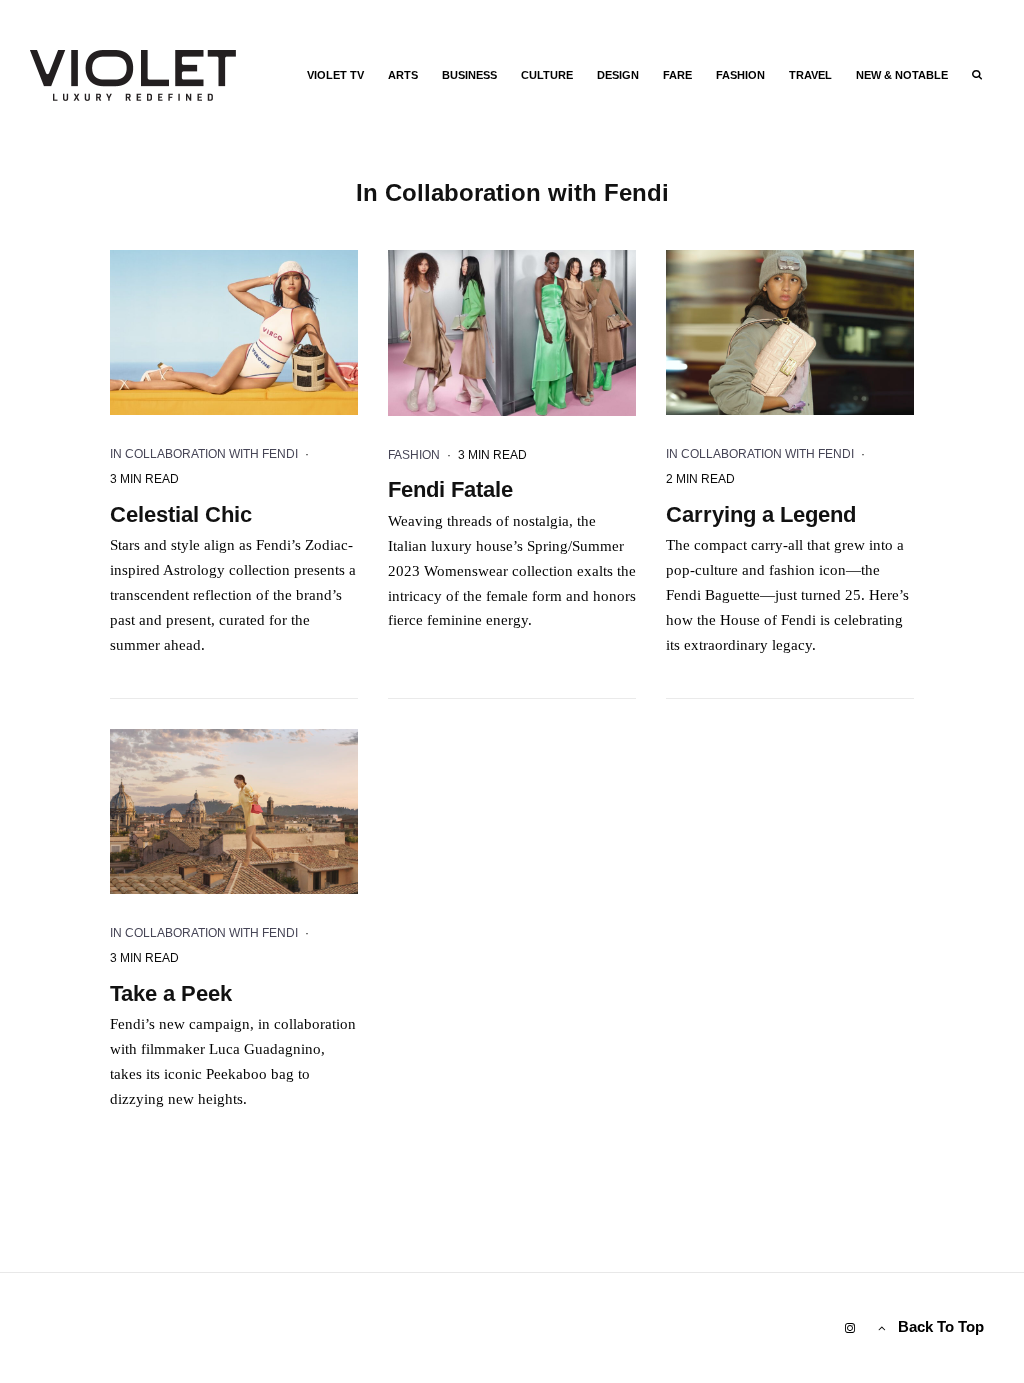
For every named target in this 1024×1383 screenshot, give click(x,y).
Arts (403, 75)
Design (618, 75)
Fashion (740, 75)
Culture (547, 75)
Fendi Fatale (450, 489)
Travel (810, 75)
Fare (677, 75)
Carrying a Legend (761, 514)
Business (469, 75)
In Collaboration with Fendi (204, 454)
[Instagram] (850, 1328)
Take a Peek (171, 993)
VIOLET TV (335, 75)
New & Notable (902, 75)
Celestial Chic (181, 514)
